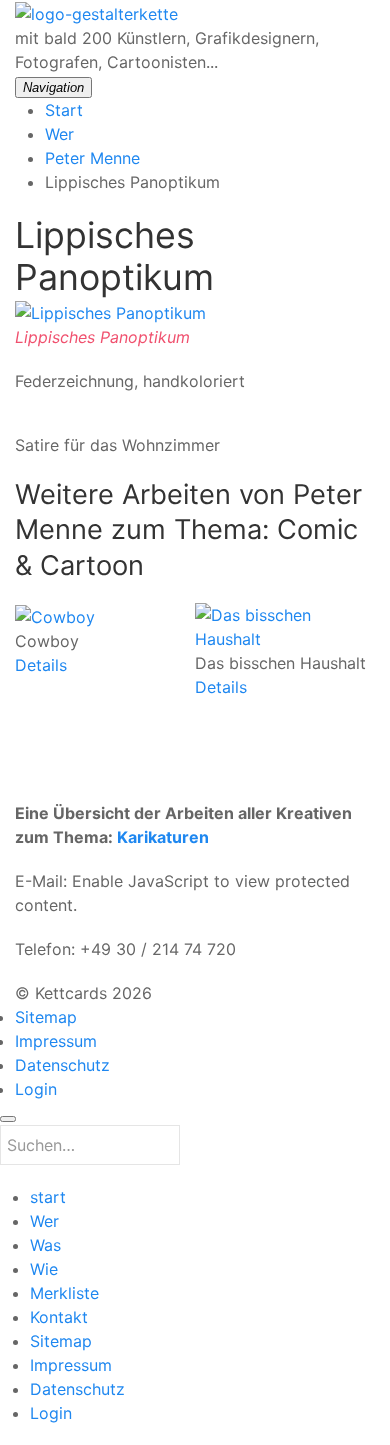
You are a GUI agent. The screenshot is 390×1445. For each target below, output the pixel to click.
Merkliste (64, 1293)
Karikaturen (163, 837)
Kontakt (59, 1317)
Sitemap (46, 1017)
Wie (44, 1269)
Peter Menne (92, 158)
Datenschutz (62, 1065)
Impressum (56, 1041)
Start (64, 110)
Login (36, 1089)
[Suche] (8, 1119)
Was (45, 1245)
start (48, 1197)
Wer (59, 134)
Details (41, 665)
